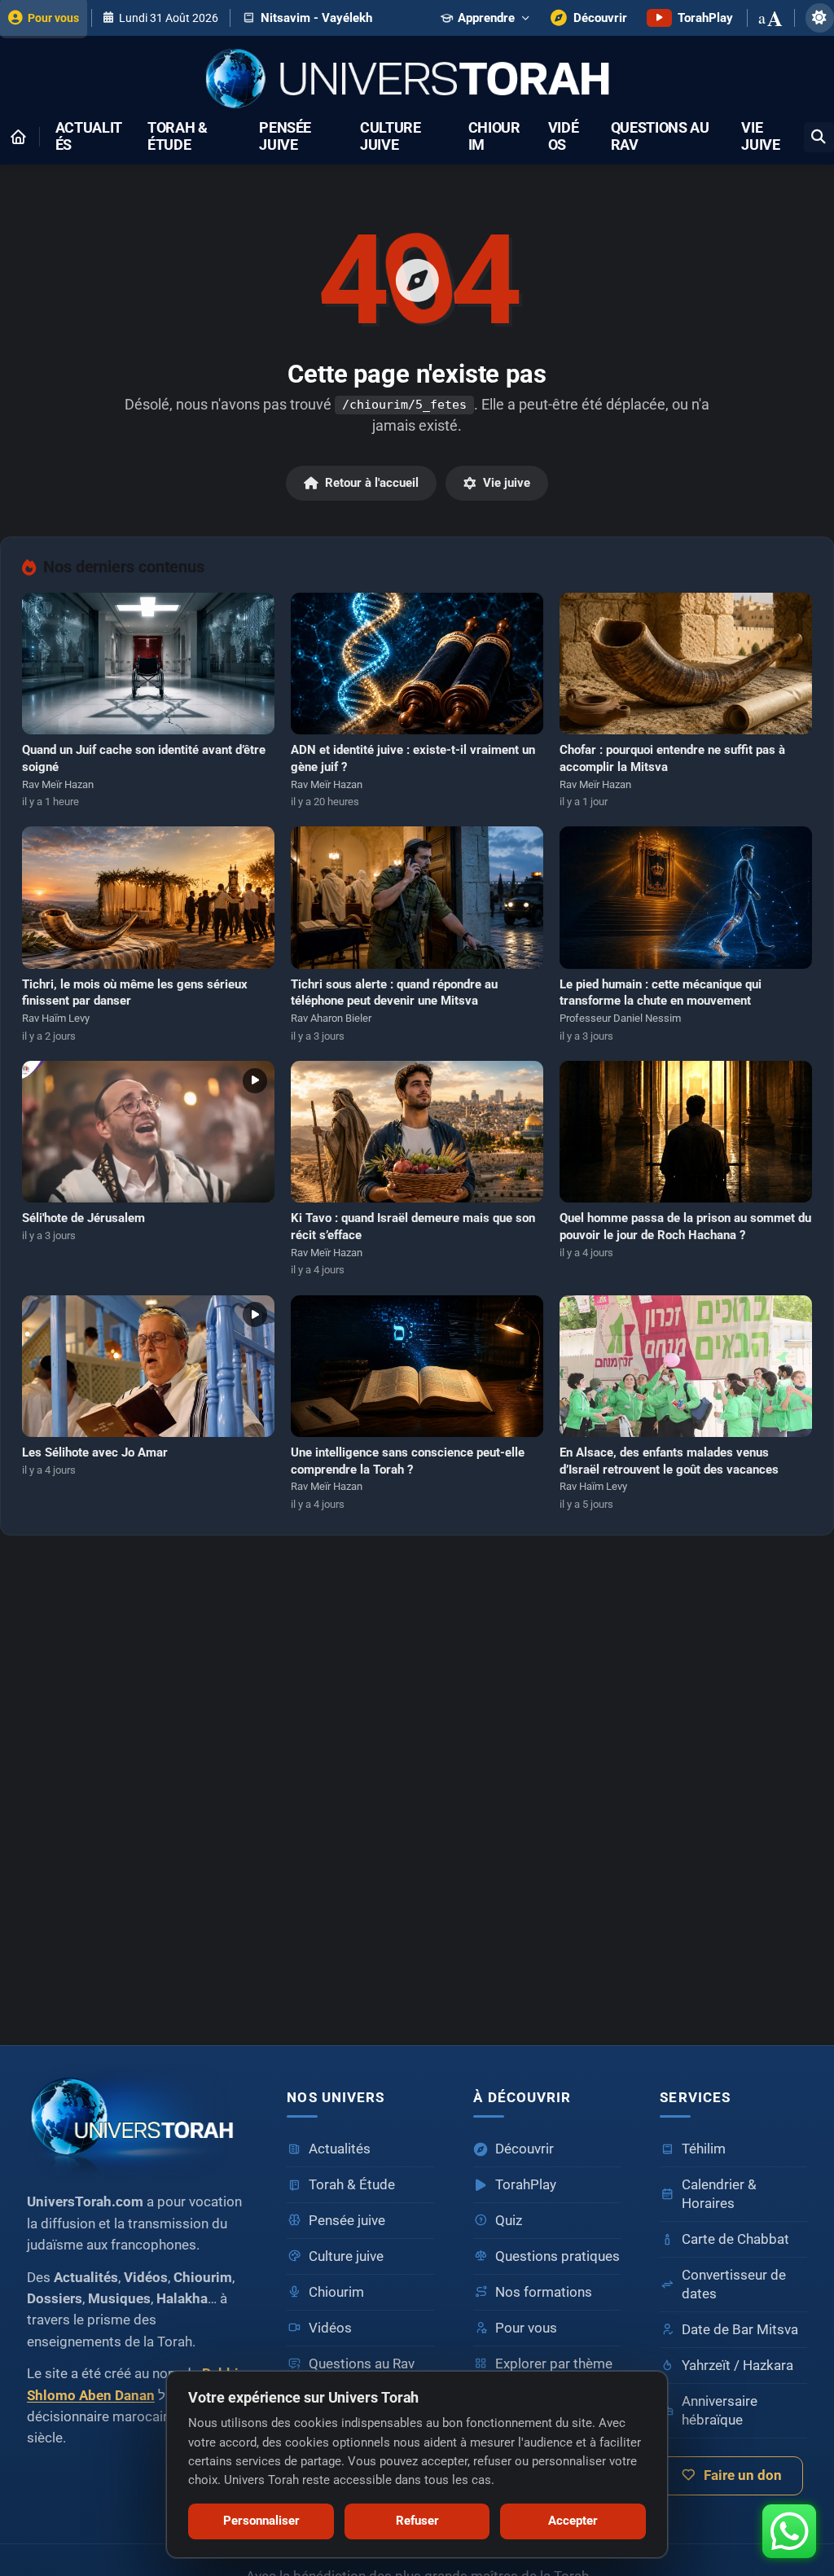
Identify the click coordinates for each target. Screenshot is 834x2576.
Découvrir (525, 2149)
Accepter (573, 2521)
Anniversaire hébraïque (720, 2411)
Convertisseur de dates (734, 2285)
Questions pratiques (557, 2256)
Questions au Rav (660, 137)
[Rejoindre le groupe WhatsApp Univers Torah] (789, 2531)
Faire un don (743, 2475)
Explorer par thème (554, 2364)
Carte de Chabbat (735, 2239)
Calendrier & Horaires (719, 2194)
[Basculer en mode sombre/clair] (820, 18)
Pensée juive (285, 137)
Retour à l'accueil (372, 483)
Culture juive (391, 137)
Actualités (89, 137)
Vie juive (760, 137)
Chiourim (494, 137)
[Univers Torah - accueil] (137, 2121)
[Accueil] (18, 137)
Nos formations (544, 2292)
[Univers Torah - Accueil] (417, 80)
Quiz (509, 2221)
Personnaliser (261, 2521)
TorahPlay (526, 2185)
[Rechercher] (819, 137)
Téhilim (704, 2149)
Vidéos (564, 137)
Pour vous (526, 2328)
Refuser (417, 2521)
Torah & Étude (178, 137)
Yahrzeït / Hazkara (737, 2366)
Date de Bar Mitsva (740, 2330)
